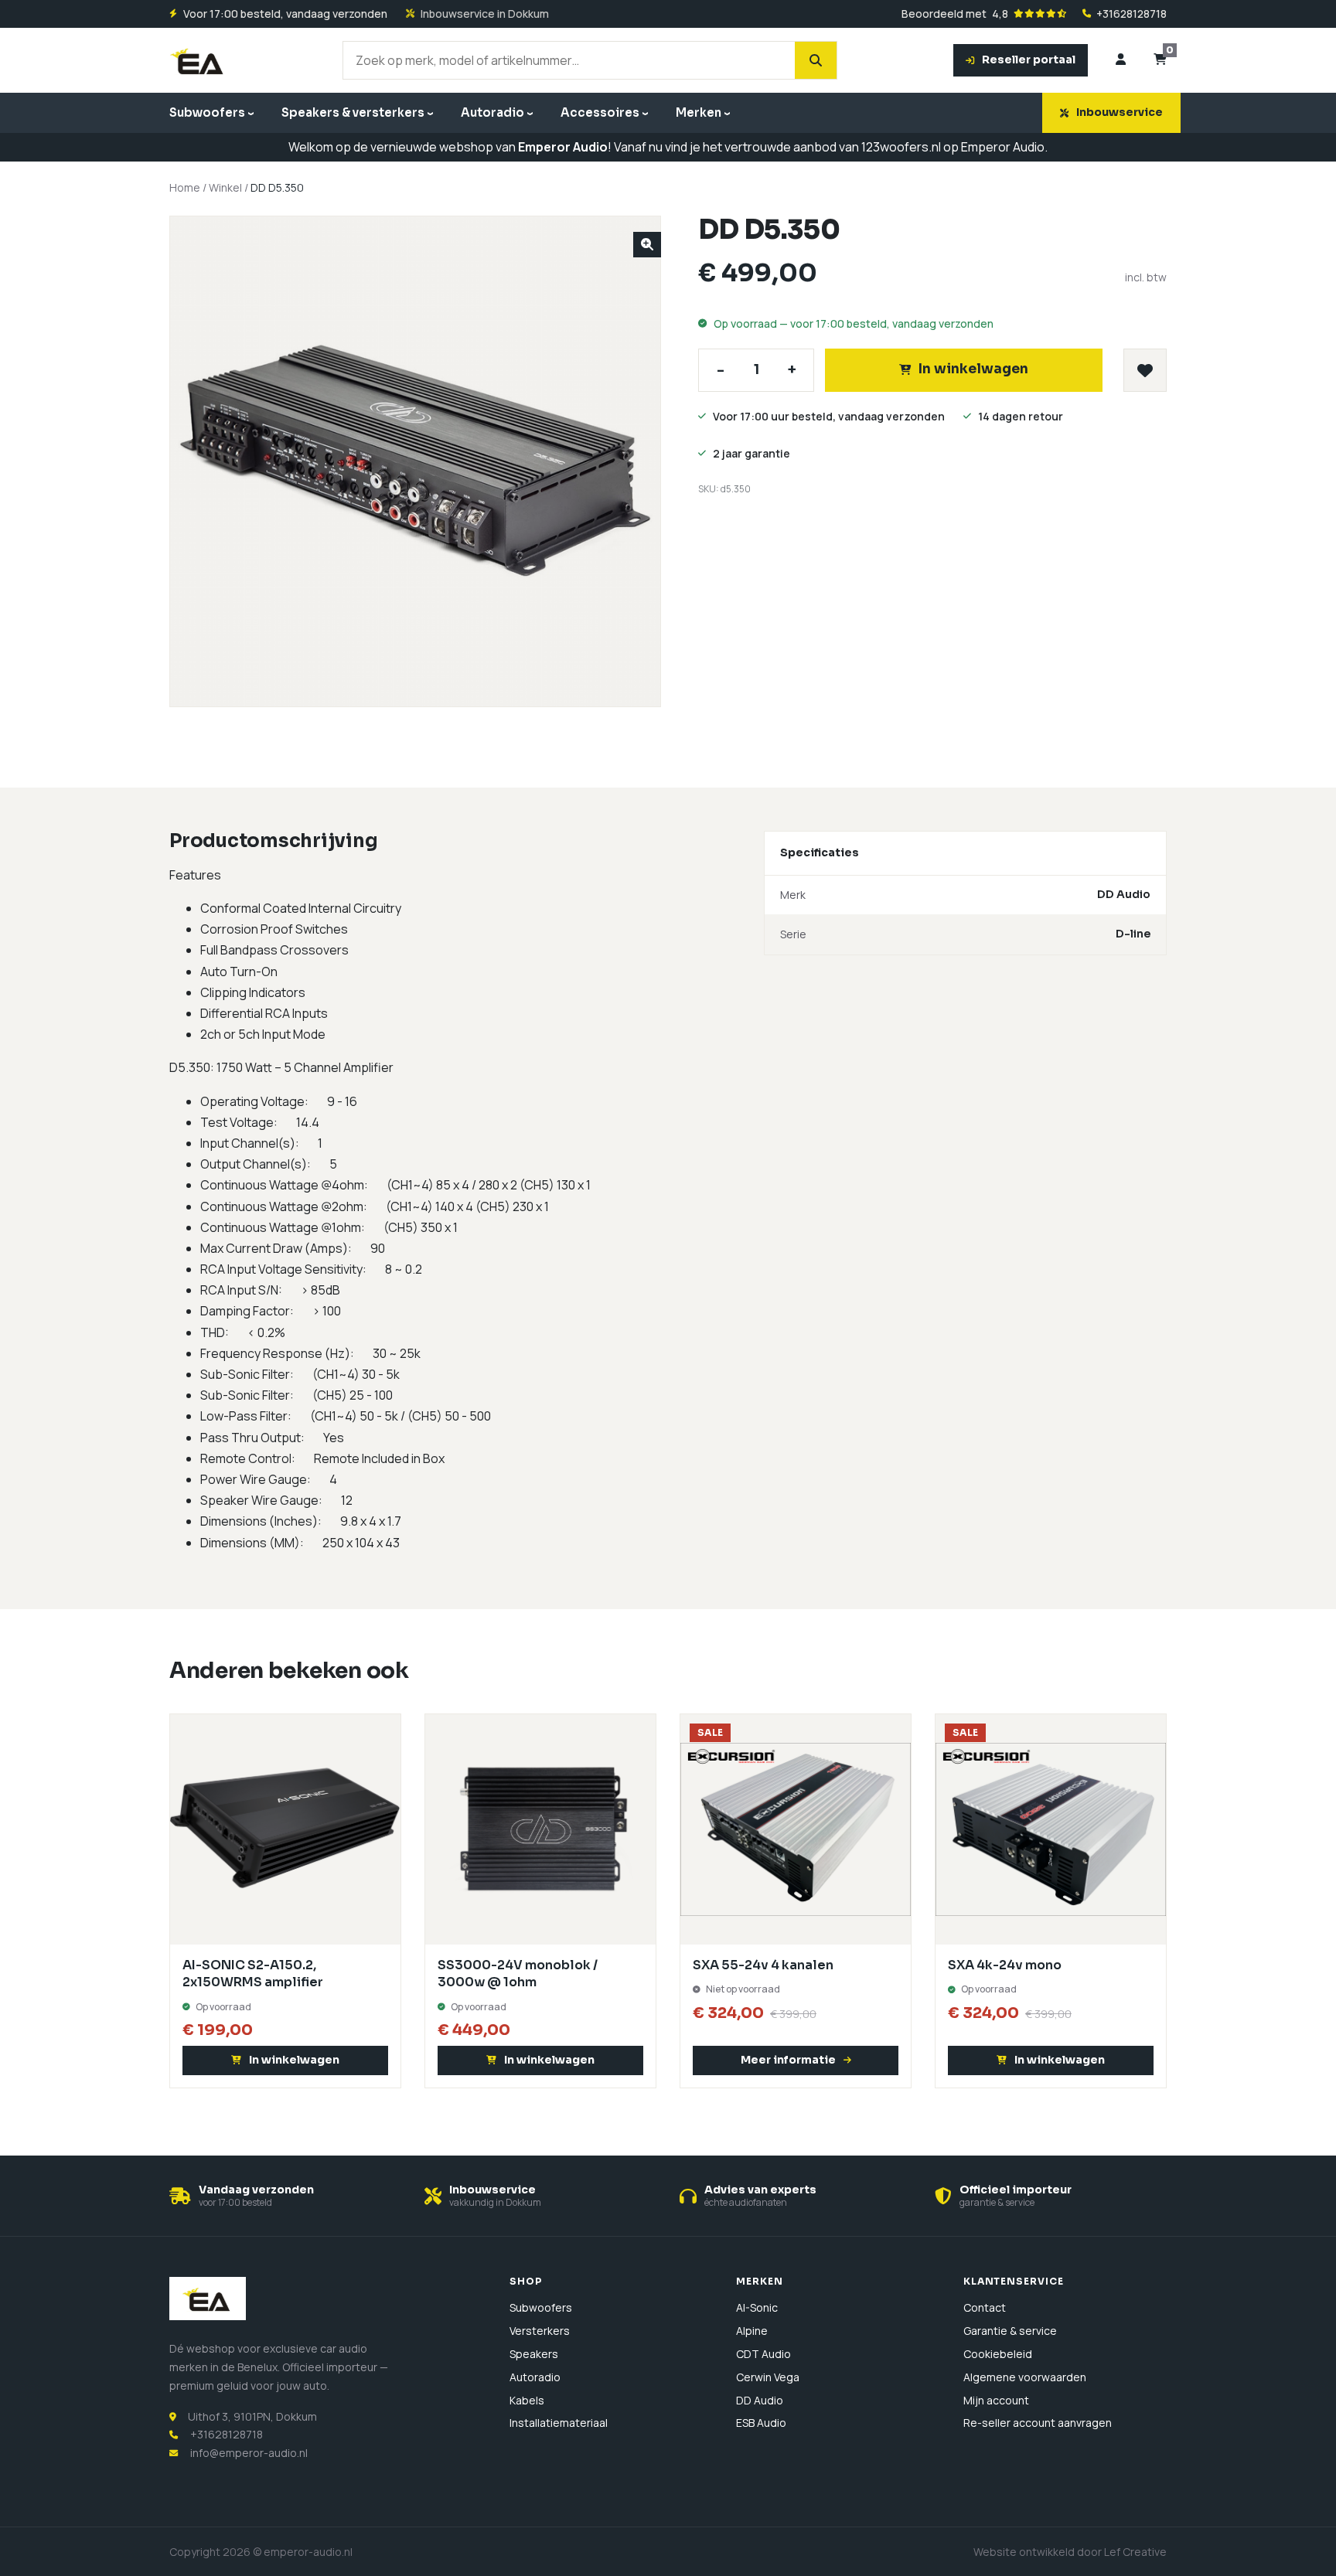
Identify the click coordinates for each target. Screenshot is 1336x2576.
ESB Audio (761, 2423)
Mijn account (996, 2400)
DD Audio (760, 2400)
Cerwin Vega (768, 2377)
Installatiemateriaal (559, 2423)
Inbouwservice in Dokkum (485, 14)
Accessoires (600, 112)
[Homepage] (198, 60)
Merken (699, 112)
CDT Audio (763, 2354)
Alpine (752, 2331)
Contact (985, 2307)
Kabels (527, 2400)
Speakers (534, 2354)
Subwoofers (207, 112)
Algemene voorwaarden (1025, 2377)
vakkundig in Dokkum (495, 2202)
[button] (647, 245)
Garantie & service (1010, 2331)
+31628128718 (1132, 14)
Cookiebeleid (998, 2354)
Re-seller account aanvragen (1038, 2423)
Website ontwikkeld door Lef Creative (1070, 2552)
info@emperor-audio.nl (249, 2453)
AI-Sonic (757, 2307)
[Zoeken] (816, 60)
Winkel (225, 187)
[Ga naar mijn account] (1121, 60)
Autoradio (492, 112)
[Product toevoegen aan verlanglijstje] (1145, 370)
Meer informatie (788, 2060)
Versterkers (540, 2331)
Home (185, 187)
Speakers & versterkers (353, 112)
